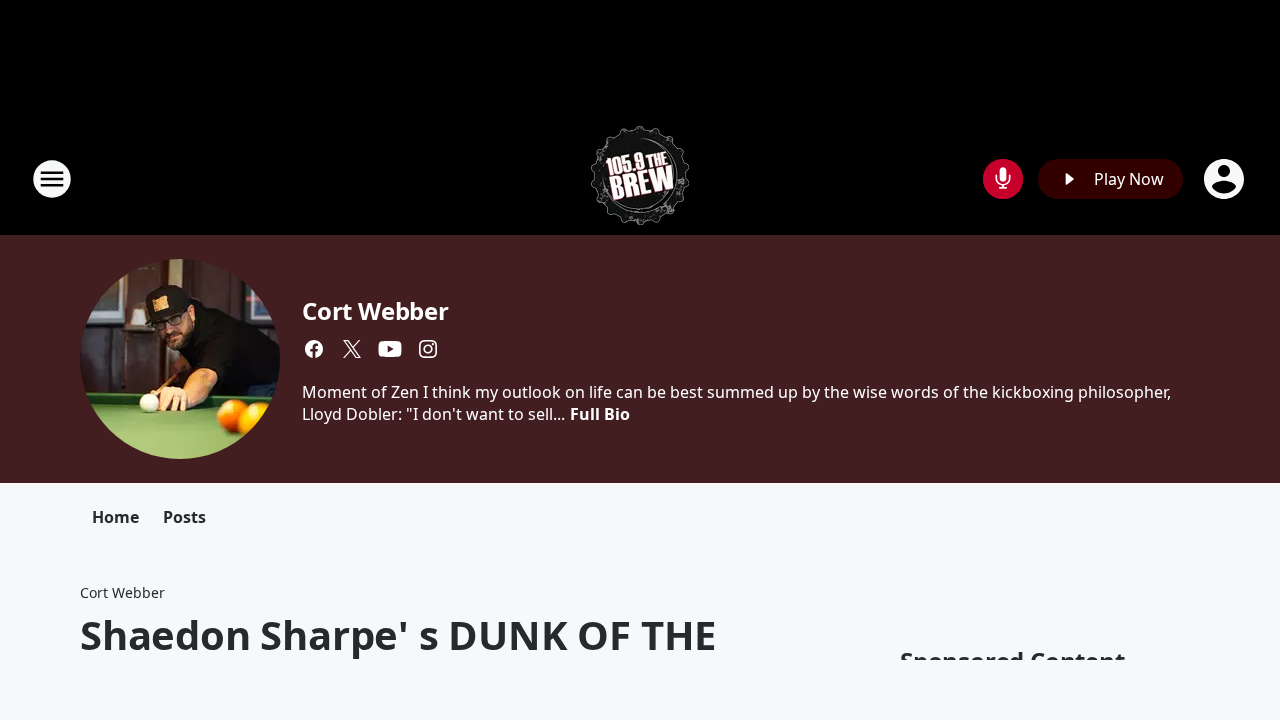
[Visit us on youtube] (390, 349)
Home (115, 517)
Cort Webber (375, 310)
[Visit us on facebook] (314, 349)
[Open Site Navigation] (52, 179)
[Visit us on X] (352, 349)
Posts (184, 517)
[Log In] (1226, 179)
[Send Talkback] (1003, 179)
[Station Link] (640, 178)
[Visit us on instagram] (428, 349)
